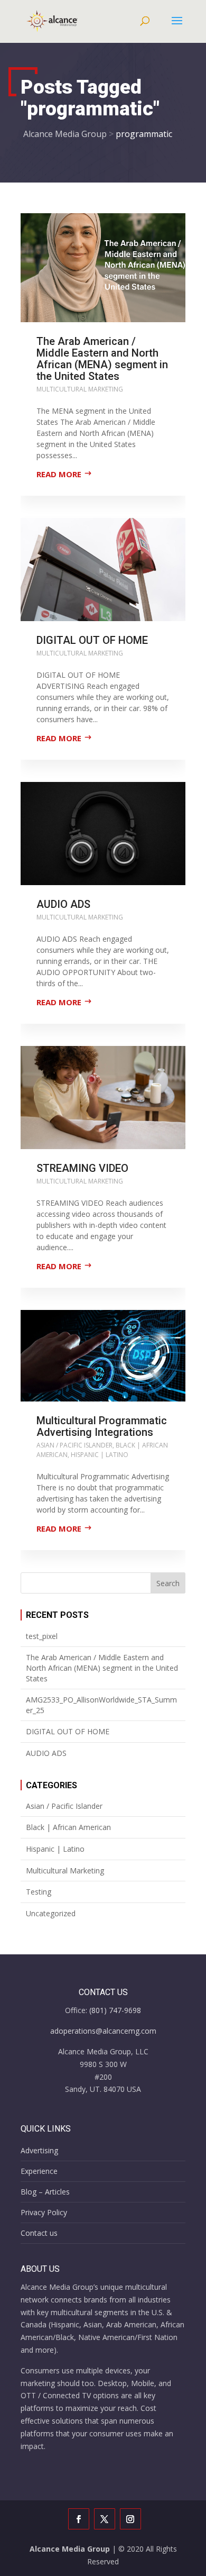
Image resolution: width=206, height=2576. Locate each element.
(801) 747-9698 (115, 2010)
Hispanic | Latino (100, 1455)
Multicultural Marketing (80, 389)
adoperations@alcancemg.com (103, 2031)
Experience (39, 2171)
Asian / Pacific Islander (74, 1445)
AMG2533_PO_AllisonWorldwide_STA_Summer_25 (101, 1705)
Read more (59, 474)
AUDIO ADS (63, 904)
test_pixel (42, 1636)
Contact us (39, 2233)
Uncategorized (51, 1913)
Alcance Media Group (70, 2549)
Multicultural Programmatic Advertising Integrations (102, 1426)
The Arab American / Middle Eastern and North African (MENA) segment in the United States (102, 359)
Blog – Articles (45, 2192)
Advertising (39, 2150)
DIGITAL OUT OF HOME (92, 640)
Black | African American (68, 1827)
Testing (39, 1892)
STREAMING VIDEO (82, 1168)
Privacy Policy (44, 2212)
